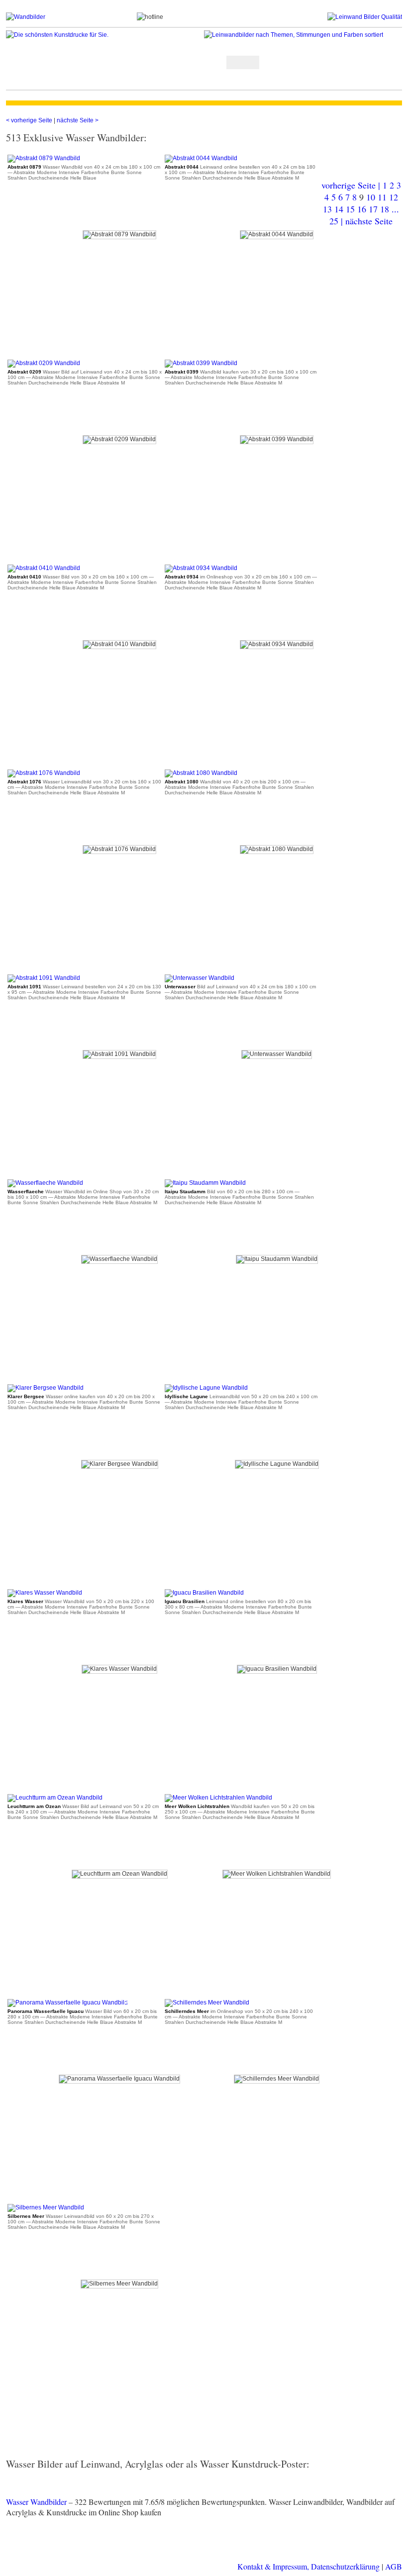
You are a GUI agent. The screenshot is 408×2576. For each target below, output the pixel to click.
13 (327, 209)
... (395, 209)
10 (371, 197)
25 (334, 221)
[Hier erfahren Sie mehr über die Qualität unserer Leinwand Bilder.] (336, 17)
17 (373, 209)
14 (339, 209)
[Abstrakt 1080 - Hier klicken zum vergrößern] (201, 773)
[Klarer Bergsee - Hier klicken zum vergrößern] (46, 1388)
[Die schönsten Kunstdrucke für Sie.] (105, 35)
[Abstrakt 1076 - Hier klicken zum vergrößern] (44, 773)
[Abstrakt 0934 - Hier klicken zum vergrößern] (201, 568)
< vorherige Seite (30, 120)
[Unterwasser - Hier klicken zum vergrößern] (200, 978)
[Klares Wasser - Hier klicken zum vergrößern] (45, 1593)
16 (362, 209)
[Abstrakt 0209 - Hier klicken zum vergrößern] (44, 363)
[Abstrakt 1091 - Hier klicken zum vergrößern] (44, 978)
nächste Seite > (78, 120)
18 (385, 209)
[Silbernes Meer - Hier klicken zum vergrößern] (46, 2207)
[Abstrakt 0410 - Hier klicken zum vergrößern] (44, 568)
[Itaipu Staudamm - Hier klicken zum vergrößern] (205, 1183)
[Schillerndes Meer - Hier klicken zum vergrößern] (207, 2003)
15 (350, 209)
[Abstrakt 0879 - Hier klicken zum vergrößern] (44, 158)
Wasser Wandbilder (36, 2502)
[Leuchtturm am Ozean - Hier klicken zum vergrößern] (55, 1798)
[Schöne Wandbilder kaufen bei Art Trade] (71, 17)
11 (382, 197)
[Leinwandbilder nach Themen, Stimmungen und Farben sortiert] (303, 35)
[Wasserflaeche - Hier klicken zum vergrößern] (45, 1183)
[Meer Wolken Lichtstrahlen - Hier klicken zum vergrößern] (218, 1798)
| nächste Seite (367, 221)
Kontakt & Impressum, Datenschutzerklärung (308, 2566)
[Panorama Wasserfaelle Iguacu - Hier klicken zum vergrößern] (68, 2003)
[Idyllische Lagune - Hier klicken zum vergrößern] (206, 1388)
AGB (394, 2566)
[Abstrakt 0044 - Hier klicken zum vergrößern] (201, 158)
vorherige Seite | (352, 185)
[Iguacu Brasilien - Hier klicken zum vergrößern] (204, 1593)
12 (394, 197)
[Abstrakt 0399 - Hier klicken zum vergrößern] (201, 363)
